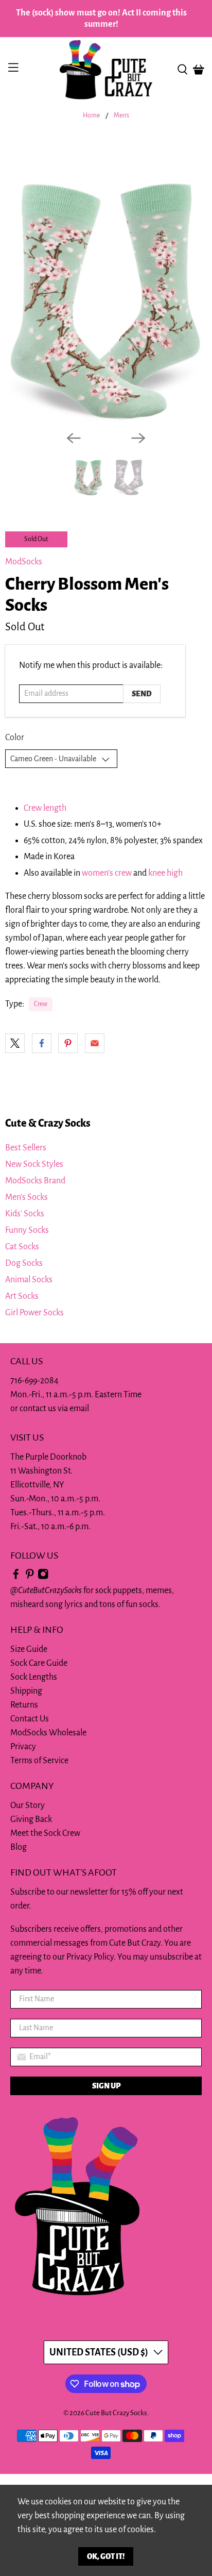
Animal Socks (29, 1280)
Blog (19, 1847)
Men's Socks (26, 1197)
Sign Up (106, 2086)
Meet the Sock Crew (45, 1833)
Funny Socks (27, 1230)
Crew (41, 1004)
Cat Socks (22, 1247)
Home (91, 116)
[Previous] (74, 438)
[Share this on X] (15, 1043)
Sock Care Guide (39, 1663)
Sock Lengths (34, 1677)
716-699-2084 (34, 1381)
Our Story (28, 1805)
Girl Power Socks (34, 1313)
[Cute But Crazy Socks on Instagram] (43, 1577)
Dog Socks (24, 1263)
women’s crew (107, 873)
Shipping (26, 1691)
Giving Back (31, 1819)
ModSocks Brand (35, 1181)
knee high (165, 873)
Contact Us (30, 1719)
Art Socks (22, 1296)
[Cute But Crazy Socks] (106, 70)
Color (15, 738)
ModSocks (24, 562)
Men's (121, 116)
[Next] (138, 438)
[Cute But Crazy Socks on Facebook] (16, 1577)
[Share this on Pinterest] (68, 1043)
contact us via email (54, 1409)
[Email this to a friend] (95, 1043)
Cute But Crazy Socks (116, 2413)
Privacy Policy (90, 1957)
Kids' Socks (25, 1214)
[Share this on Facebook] (42, 1043)
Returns (24, 1705)
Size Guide (29, 1649)
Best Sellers (26, 1148)
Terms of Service (39, 1761)
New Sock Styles (34, 1164)
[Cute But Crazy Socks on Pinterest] (30, 1577)
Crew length (45, 808)
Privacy (23, 1747)
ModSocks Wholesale (48, 1733)
